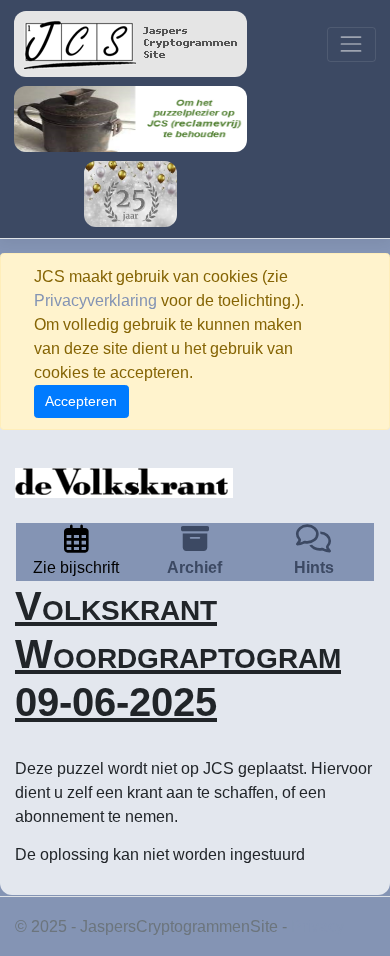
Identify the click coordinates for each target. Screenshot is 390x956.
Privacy (317, 926)
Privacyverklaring (95, 300)
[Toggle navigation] (351, 44)
